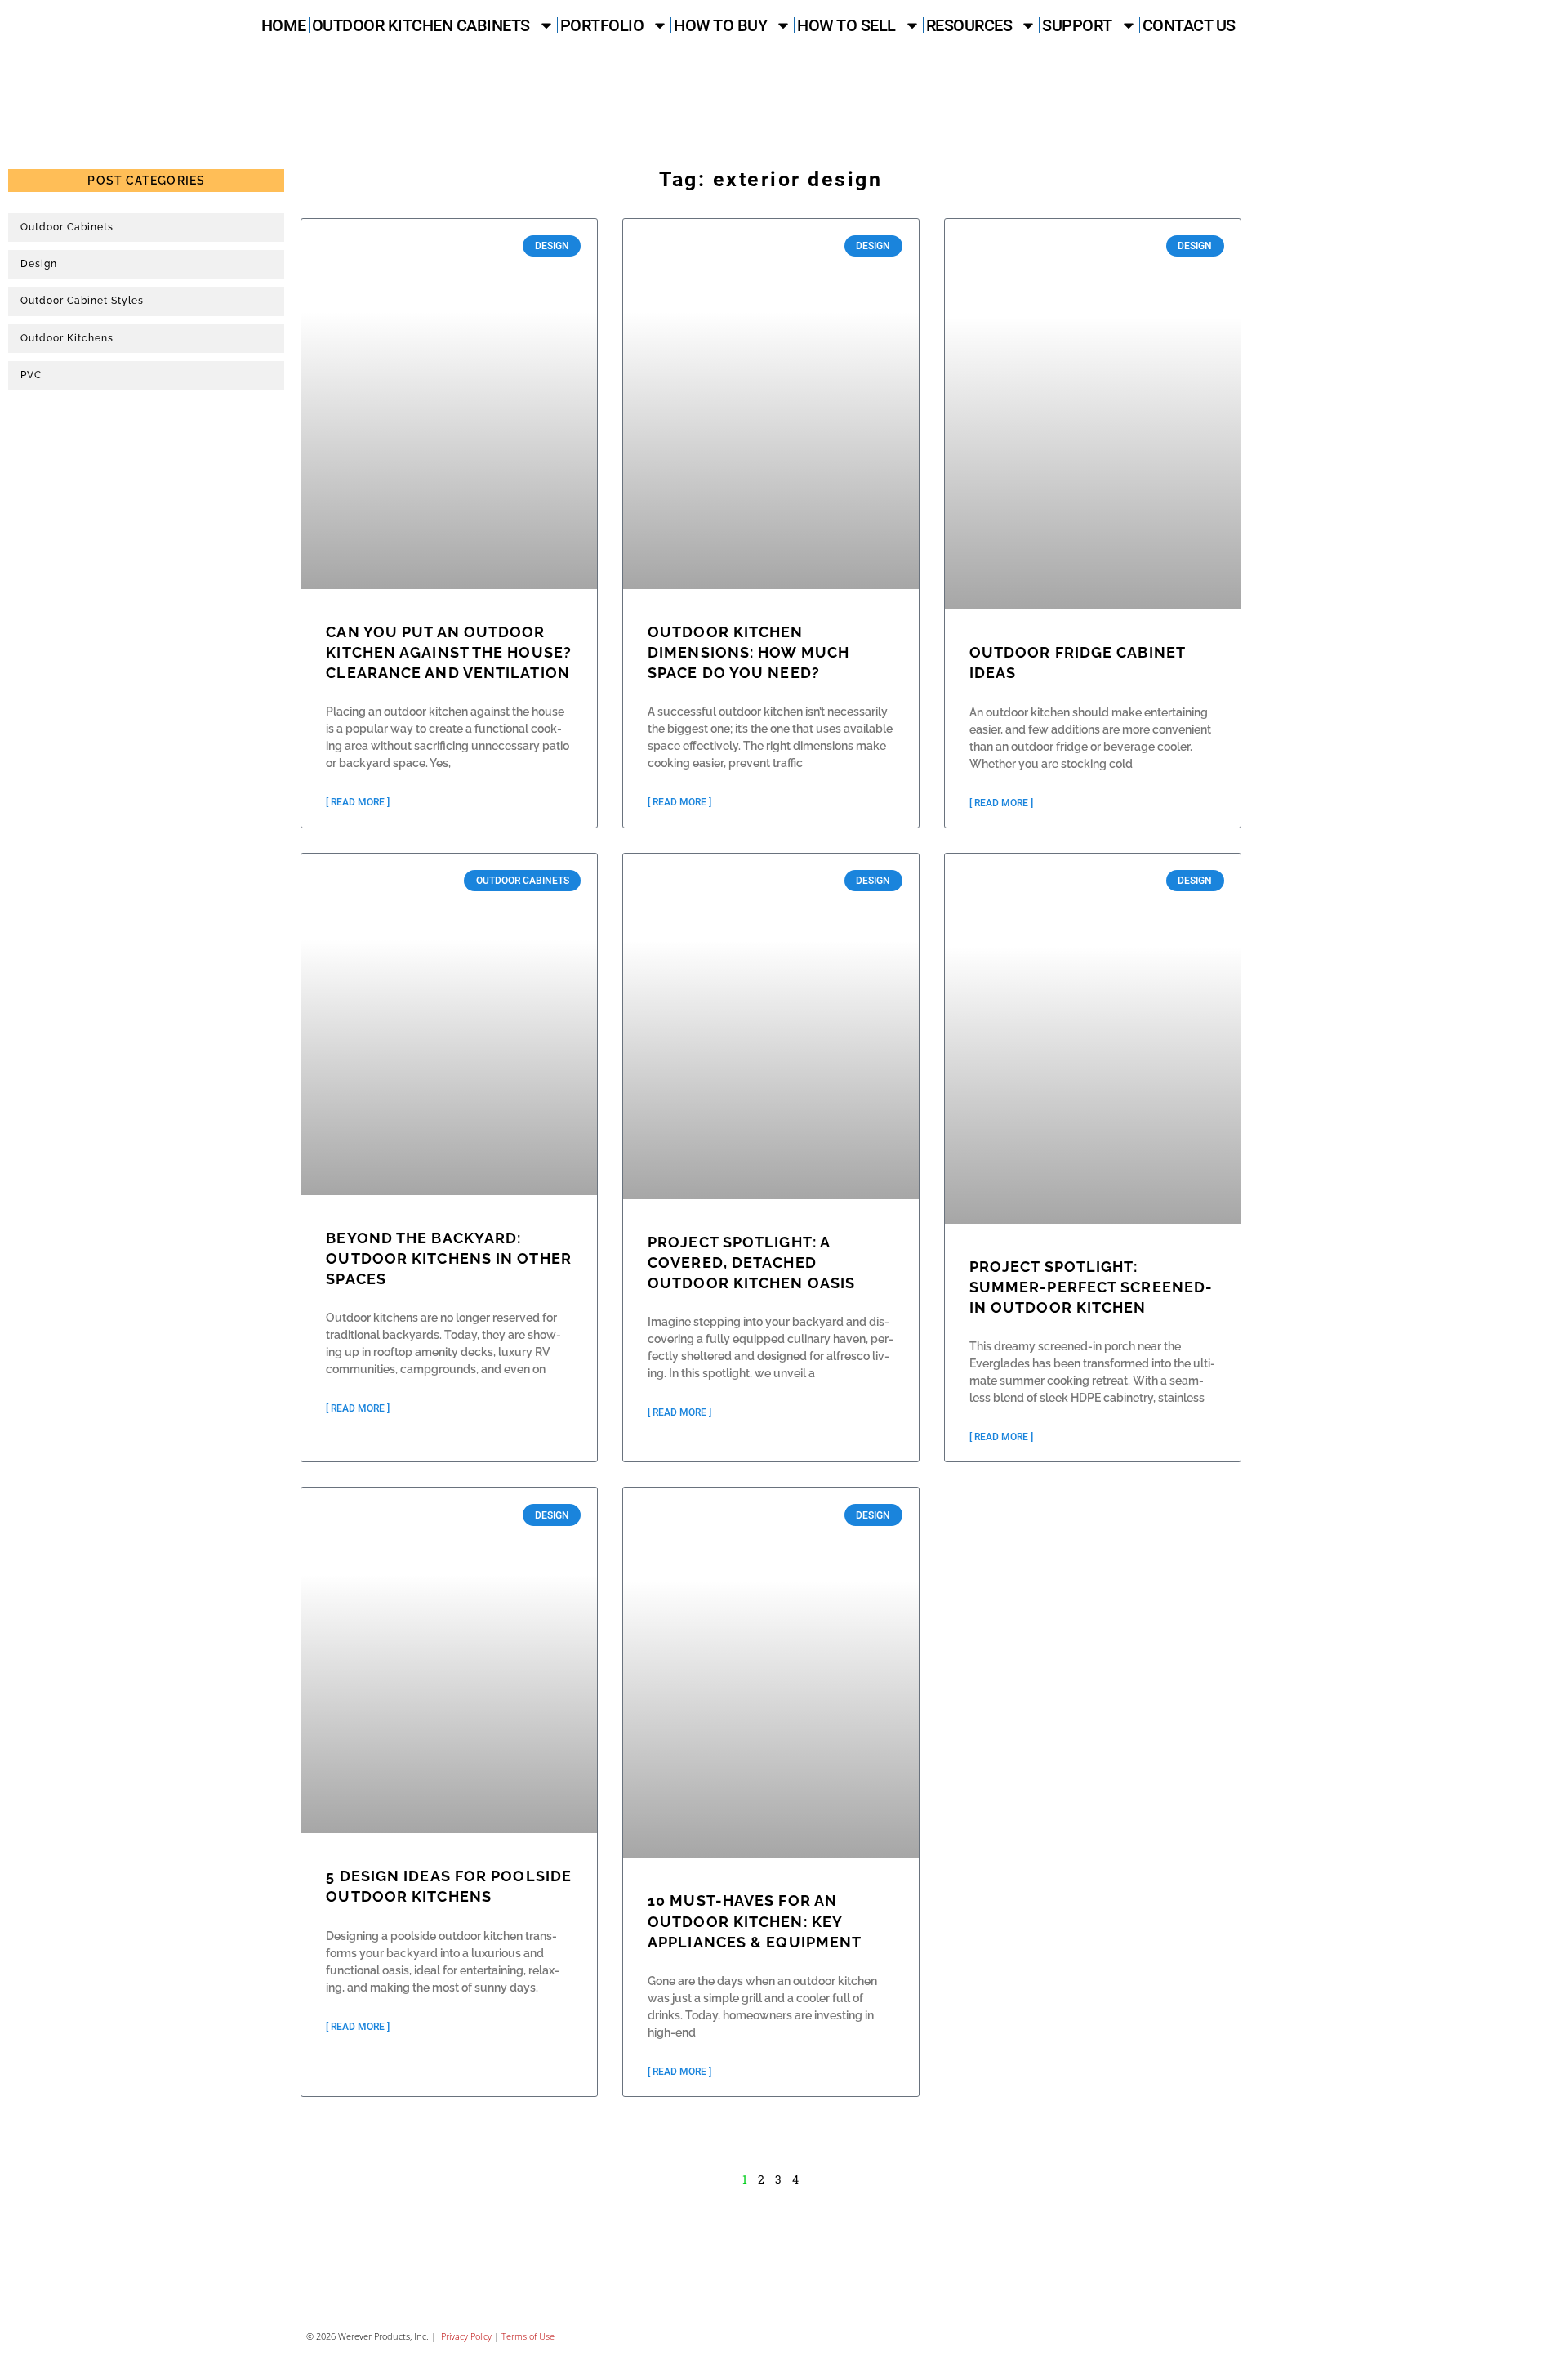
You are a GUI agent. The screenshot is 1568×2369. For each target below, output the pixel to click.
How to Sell (846, 25)
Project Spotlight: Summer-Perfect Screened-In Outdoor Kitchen (1091, 1287)
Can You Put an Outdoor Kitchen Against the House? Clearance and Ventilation (449, 652)
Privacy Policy (465, 2336)
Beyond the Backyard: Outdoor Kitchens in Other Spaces (449, 1258)
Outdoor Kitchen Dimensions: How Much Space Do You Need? (748, 652)
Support (1077, 25)
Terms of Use (528, 2336)
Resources (969, 25)
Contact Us (1189, 25)
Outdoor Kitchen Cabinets (421, 25)
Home (284, 25)
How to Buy (720, 25)
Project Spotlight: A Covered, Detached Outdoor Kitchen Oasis (751, 1263)
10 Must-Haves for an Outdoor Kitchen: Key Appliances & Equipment (755, 1921)
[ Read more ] (358, 802)
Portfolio (602, 25)
